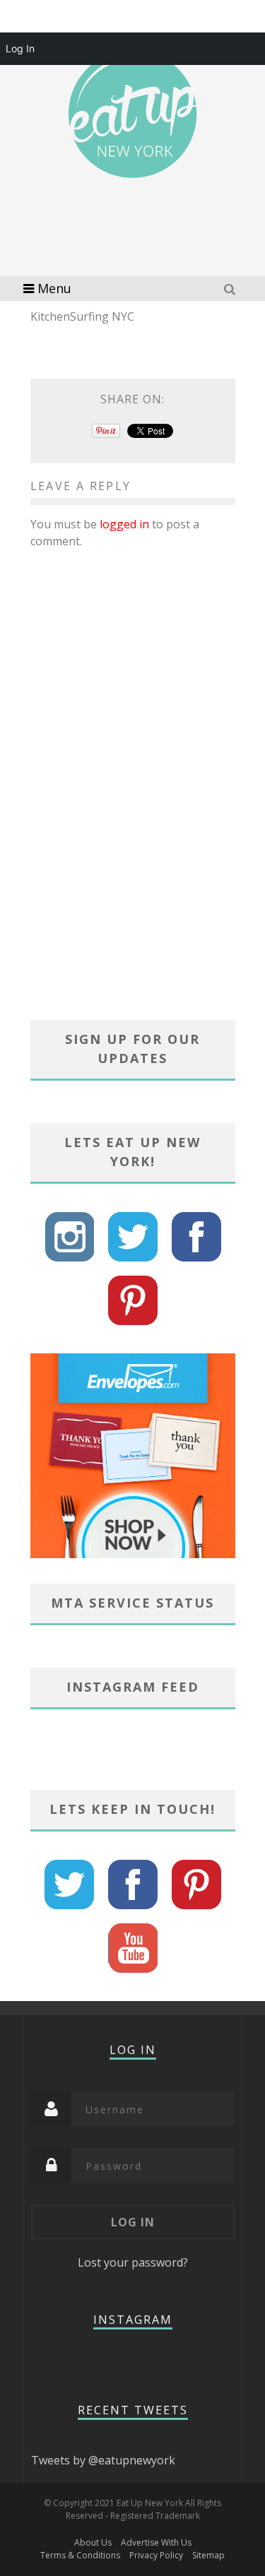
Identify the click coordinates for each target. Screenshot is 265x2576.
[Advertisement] (143, 247)
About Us (93, 2542)
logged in (124, 524)
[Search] (231, 289)
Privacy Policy (156, 2555)
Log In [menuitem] (20, 48)
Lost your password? (133, 2262)
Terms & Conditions (80, 2555)
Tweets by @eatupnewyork (103, 2460)
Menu (54, 288)
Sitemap (208, 2555)
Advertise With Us (156, 2542)
